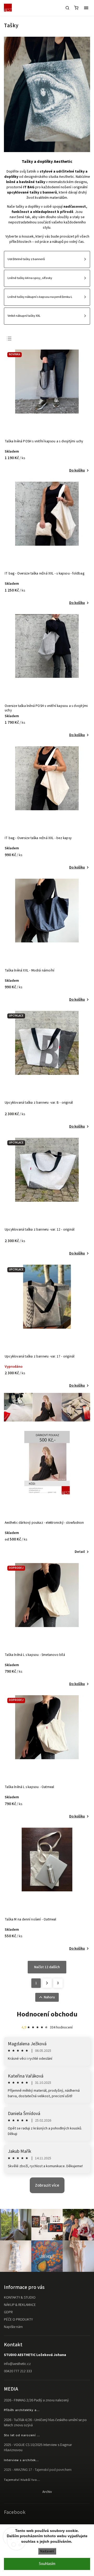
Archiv (47, 2492)
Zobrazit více (47, 2185)
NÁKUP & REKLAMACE (20, 2305)
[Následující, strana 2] (47, 1983)
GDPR (8, 2312)
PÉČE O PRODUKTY (18, 2320)
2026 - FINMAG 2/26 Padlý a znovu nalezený (36, 2400)
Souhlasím (47, 2564)
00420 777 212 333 (18, 2371)
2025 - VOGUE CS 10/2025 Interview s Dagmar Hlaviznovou (38, 2448)
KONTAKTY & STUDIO (20, 2298)
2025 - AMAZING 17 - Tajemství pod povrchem (38, 2470)
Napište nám (13, 2327)
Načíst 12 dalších (47, 1967)
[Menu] (86, 8)
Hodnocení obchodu (47, 2014)
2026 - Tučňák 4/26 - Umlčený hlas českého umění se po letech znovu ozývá (45, 2423)
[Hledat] (67, 8)
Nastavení (47, 2551)
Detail (80, 1552)
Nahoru (49, 1997)
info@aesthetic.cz (17, 2364)
